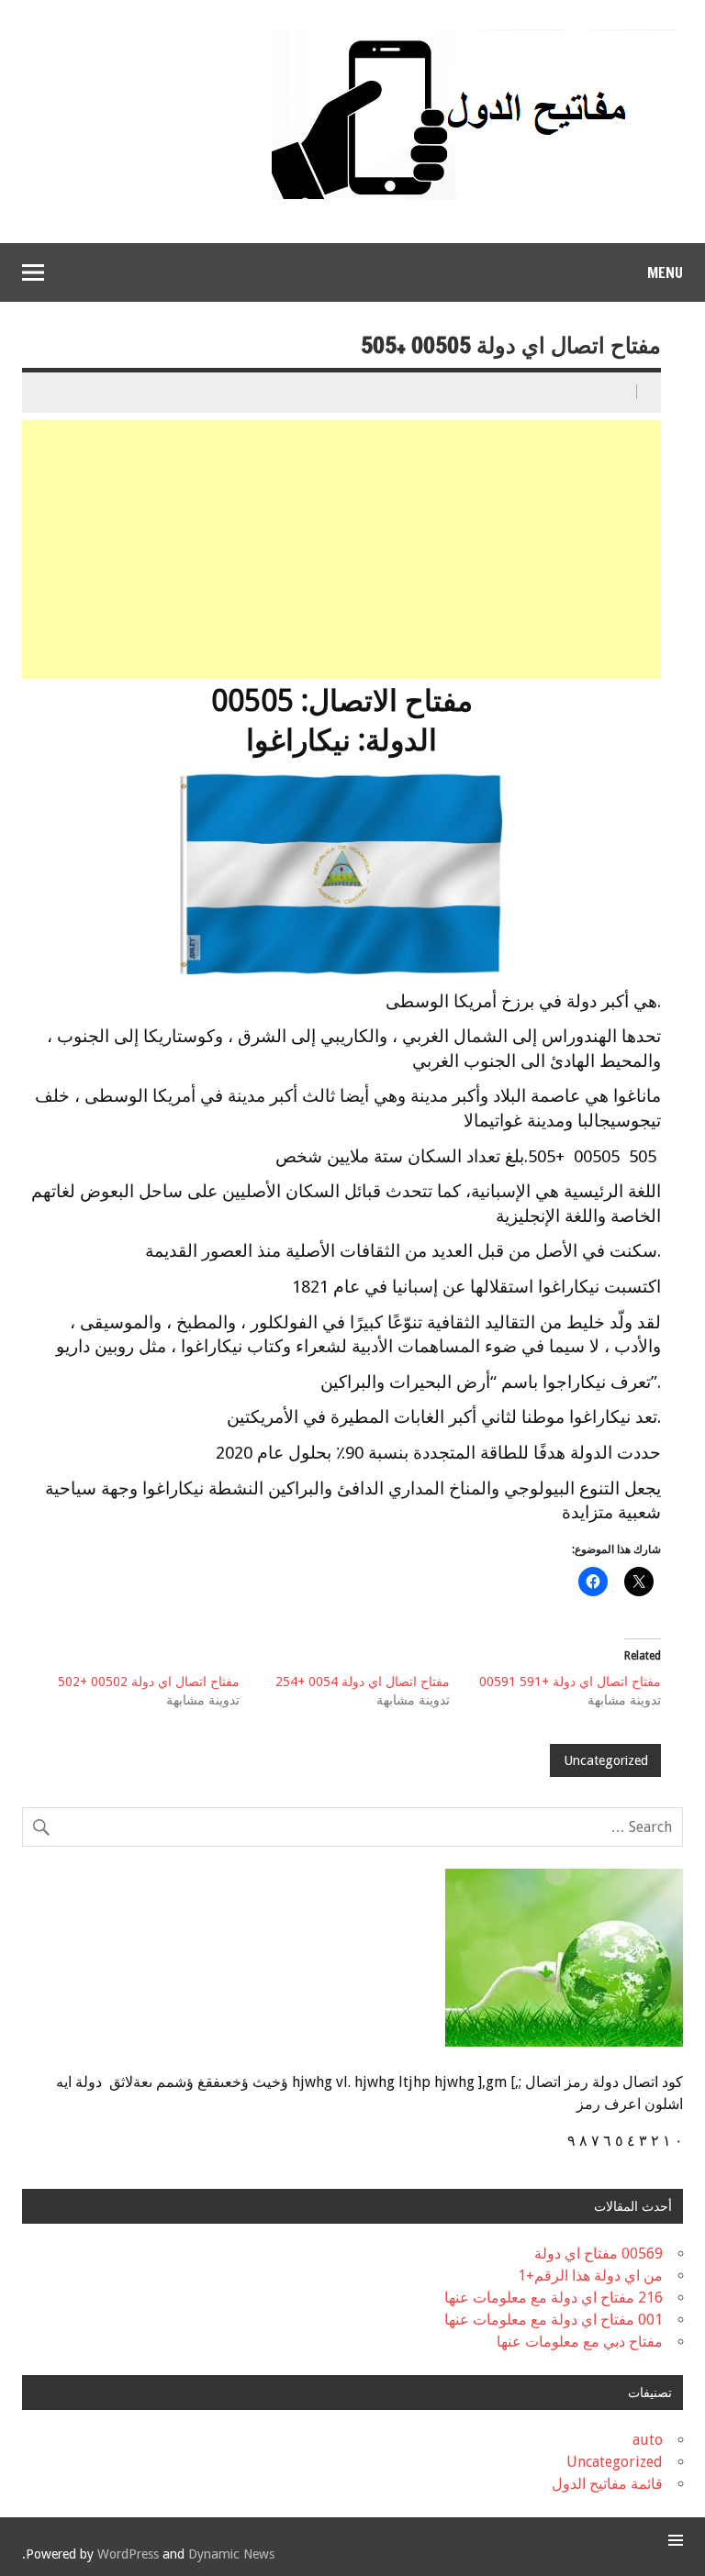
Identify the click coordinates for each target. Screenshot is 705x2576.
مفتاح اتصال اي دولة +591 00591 (570, 1682)
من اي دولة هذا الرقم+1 (590, 2276)
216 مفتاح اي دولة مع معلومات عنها (554, 2298)
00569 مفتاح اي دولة (599, 2254)
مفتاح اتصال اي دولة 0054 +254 (363, 1682)
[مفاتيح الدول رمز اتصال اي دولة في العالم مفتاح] (474, 36)
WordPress (128, 2554)
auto (648, 2440)
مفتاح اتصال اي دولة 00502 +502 (149, 1682)
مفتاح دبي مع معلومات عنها (580, 2342)
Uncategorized (606, 1760)
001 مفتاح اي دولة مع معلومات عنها (554, 2320)
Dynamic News (231, 2554)
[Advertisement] (340, 550)
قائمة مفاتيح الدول (607, 2484)
